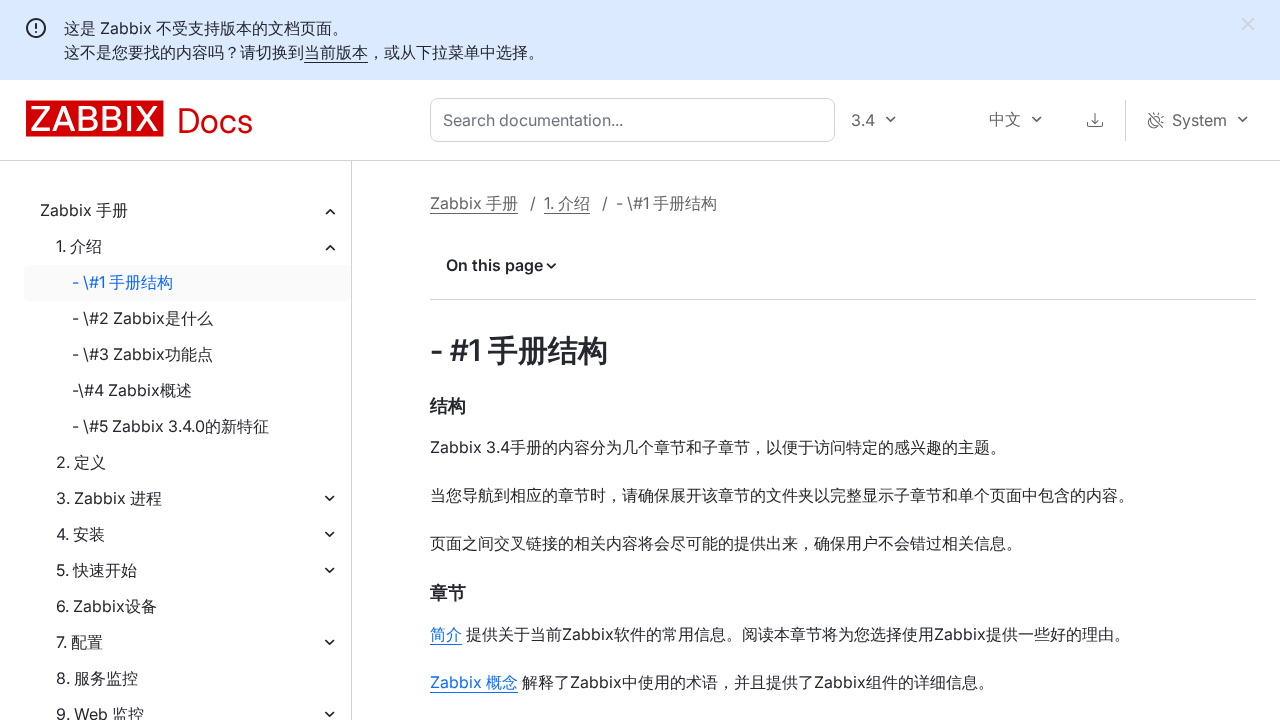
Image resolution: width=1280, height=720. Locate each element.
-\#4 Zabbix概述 (132, 390)
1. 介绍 (79, 246)
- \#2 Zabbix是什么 (142, 318)
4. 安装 (80, 534)
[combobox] (636, 120)
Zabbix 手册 (84, 210)
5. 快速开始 (96, 570)
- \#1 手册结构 (122, 282)
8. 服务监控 (97, 678)
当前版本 (336, 52)
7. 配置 (79, 642)
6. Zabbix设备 (106, 606)
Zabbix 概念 (474, 682)
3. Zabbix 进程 (109, 498)
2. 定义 (81, 462)
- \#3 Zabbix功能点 (142, 354)
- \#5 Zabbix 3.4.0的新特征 (170, 426)
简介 (446, 634)
